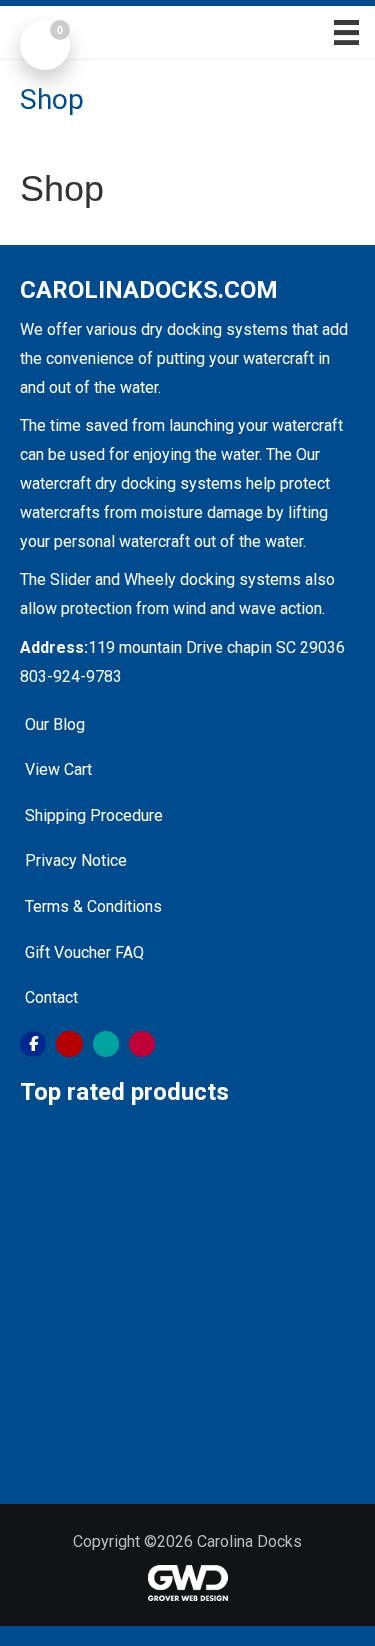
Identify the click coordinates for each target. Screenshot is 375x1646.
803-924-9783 (71, 676)
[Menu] (339, 32)
